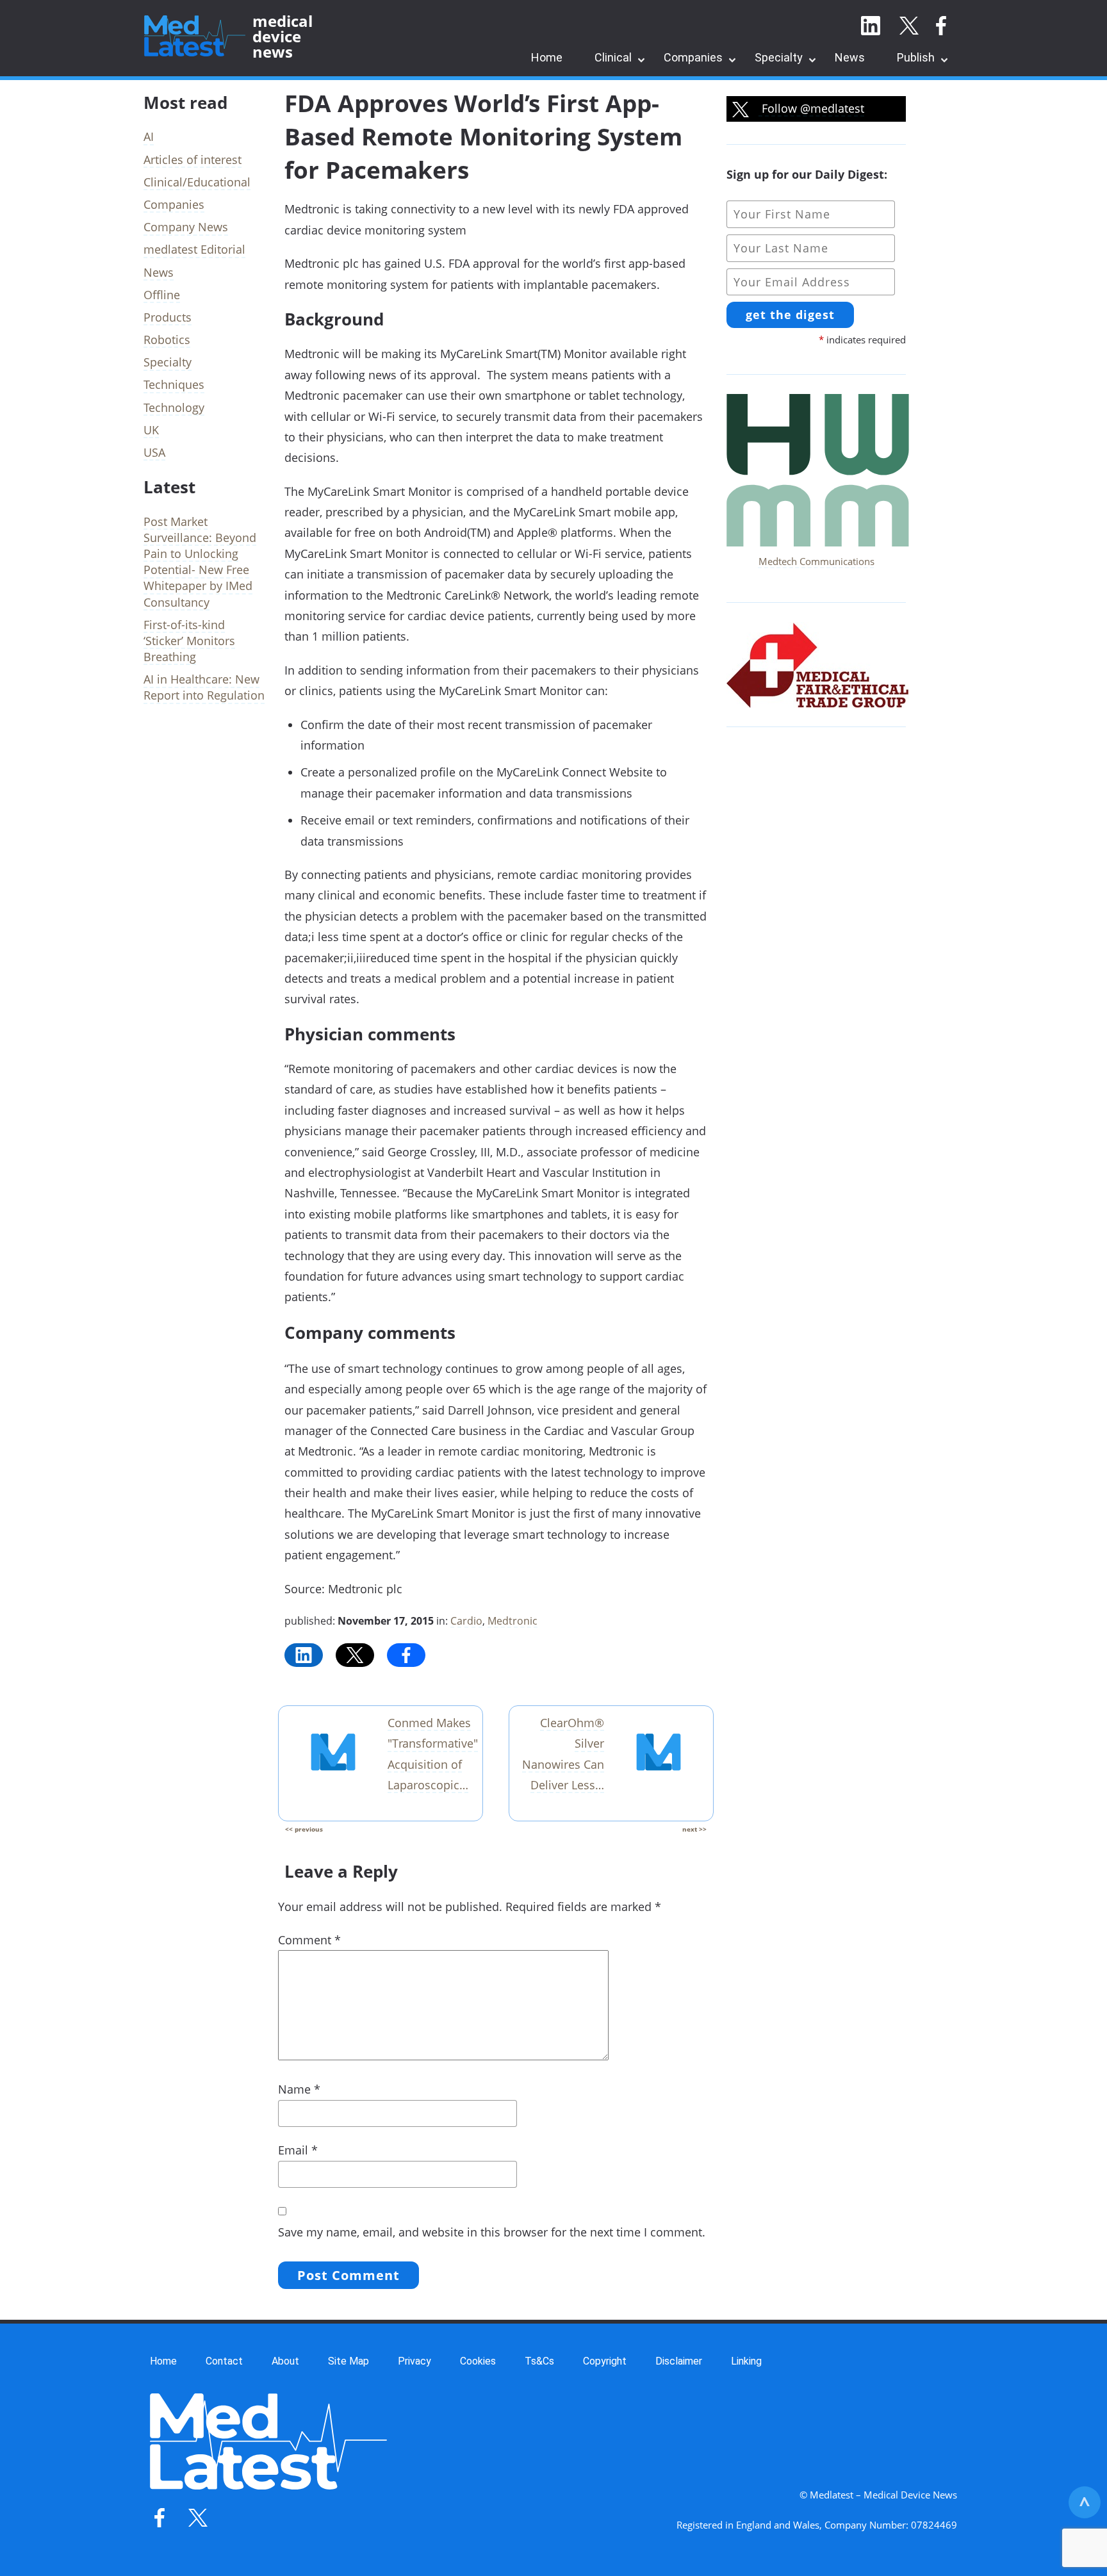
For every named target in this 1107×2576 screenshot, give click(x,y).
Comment (309, 1940)
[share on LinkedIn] (304, 1655)
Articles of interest (193, 160)
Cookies (478, 2361)
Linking (746, 2361)
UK (151, 430)
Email (298, 2150)
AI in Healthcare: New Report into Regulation (204, 687)
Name (299, 2089)
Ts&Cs (539, 2361)
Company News (186, 227)
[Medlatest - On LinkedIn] (871, 26)
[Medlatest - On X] (909, 26)
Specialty (779, 57)
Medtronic (512, 1621)
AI (149, 136)
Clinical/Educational (197, 182)
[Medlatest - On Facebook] (941, 26)
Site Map (348, 2361)
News (850, 57)
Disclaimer (679, 2361)
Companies (693, 57)
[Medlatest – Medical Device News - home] (195, 37)
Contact (224, 2361)
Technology (174, 407)
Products (168, 317)
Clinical (613, 57)
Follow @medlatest (811, 108)
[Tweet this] (355, 1655)
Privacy (414, 2361)
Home (547, 57)
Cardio (466, 1621)
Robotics (167, 340)
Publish (916, 57)
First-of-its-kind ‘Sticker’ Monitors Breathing (189, 641)
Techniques (174, 384)
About (285, 2361)
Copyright (605, 2361)
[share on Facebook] (406, 1655)
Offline (162, 295)
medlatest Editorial (194, 249)
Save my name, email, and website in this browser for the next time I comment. (492, 2232)
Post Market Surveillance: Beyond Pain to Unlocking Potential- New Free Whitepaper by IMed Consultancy (200, 562)
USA (154, 452)
